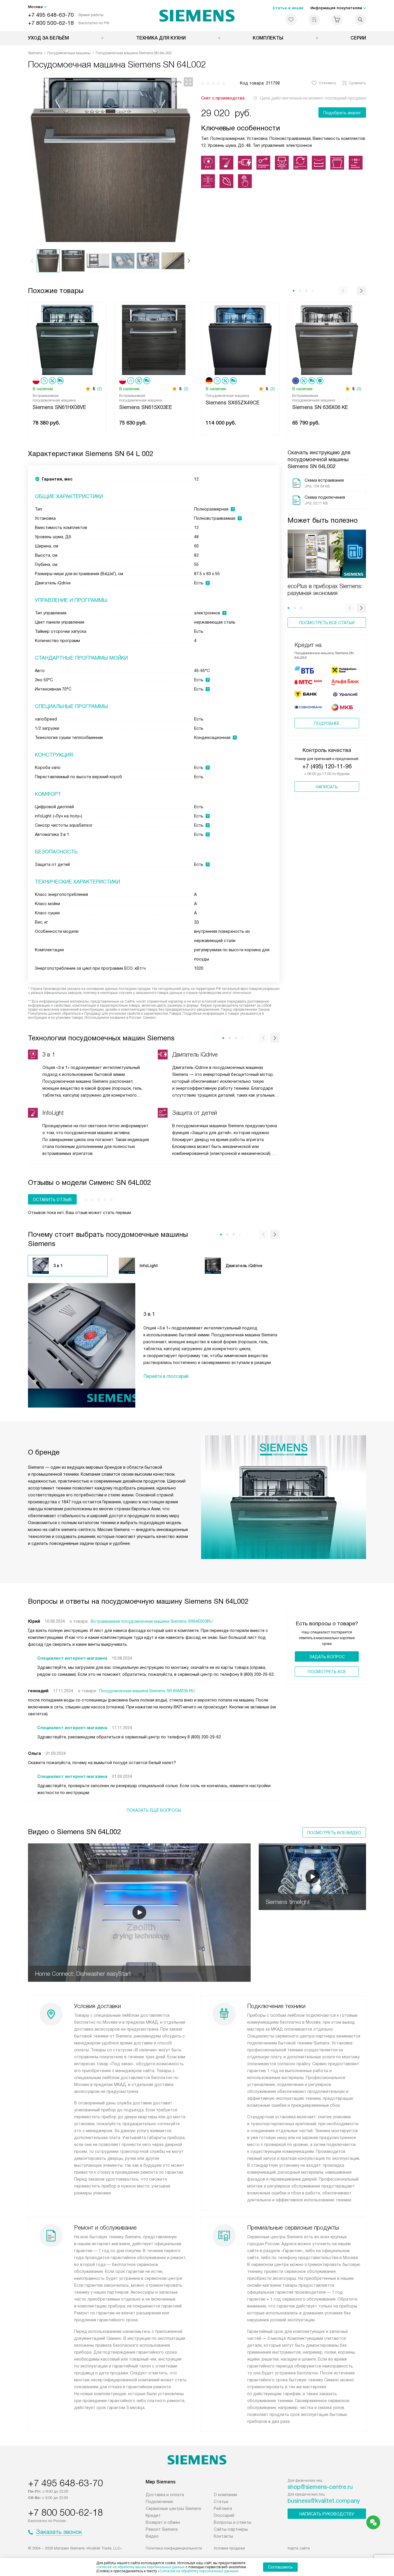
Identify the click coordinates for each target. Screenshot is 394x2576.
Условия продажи (229, 2548)
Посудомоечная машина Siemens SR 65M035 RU (147, 1691)
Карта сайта (299, 2548)
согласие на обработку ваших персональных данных (140, 2567)
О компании (225, 2495)
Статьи (221, 2502)
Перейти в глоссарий (166, 1376)
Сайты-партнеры (231, 2529)
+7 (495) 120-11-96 (327, 766)
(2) (100, 389)
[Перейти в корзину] (337, 20)
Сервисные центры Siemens (173, 2509)
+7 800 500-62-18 (51, 23)
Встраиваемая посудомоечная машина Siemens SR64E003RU (152, 1621)
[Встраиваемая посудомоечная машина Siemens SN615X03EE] (154, 339)
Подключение (159, 2502)
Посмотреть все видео (334, 1833)
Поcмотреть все (327, 1672)
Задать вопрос (327, 1657)
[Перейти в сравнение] (314, 20)
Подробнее (327, 723)
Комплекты (268, 38)
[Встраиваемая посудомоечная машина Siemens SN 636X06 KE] (327, 339)
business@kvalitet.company (324, 2501)
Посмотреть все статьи (327, 623)
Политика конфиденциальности (174, 2548)
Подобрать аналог (342, 113)
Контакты (223, 2536)
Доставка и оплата (165, 2495)
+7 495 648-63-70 (51, 15)
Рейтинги (223, 2509)
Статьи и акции (288, 8)
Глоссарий (224, 2515)
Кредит (153, 2515)
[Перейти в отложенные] (291, 20)
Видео (152, 2536)
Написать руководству (327, 2514)
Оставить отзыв (52, 1200)
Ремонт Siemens (162, 2529)
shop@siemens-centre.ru (320, 2487)
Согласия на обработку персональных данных (198, 2571)
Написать (327, 787)
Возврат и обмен (163, 2522)
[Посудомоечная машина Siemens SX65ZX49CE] (240, 339)
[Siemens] (197, 16)
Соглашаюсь (280, 2567)
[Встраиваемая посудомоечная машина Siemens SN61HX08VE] (67, 339)
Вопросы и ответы (232, 2522)
